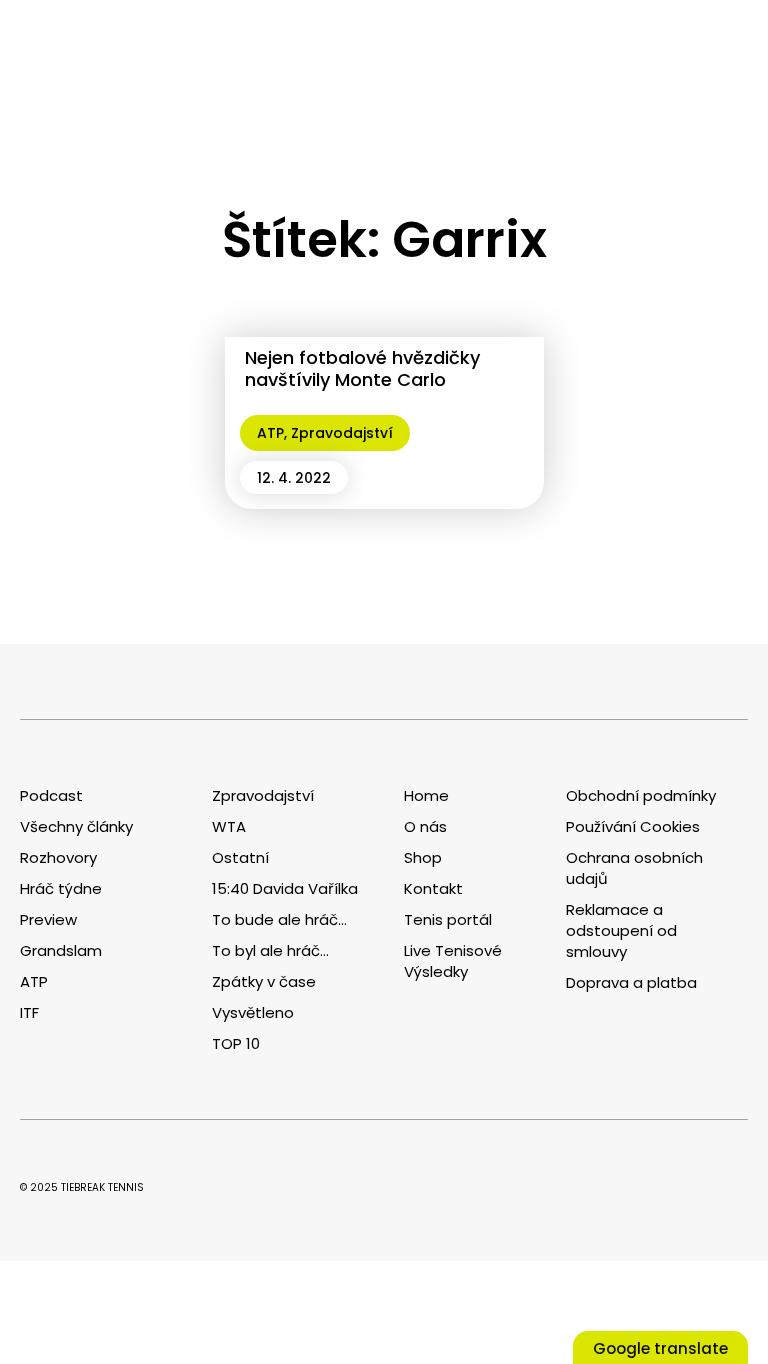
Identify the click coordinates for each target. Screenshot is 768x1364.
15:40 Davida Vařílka (285, 888)
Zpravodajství (342, 433)
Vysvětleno (253, 1012)
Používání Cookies (633, 826)
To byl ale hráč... (270, 950)
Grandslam (61, 950)
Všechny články (76, 826)
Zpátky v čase (264, 981)
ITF (29, 1012)
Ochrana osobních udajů (634, 868)
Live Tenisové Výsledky (453, 961)
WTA (229, 826)
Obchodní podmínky (641, 795)
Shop (423, 857)
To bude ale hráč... (279, 919)
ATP (270, 433)
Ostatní (240, 857)
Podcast (51, 795)
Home (426, 795)
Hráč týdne (61, 888)
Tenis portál (448, 919)
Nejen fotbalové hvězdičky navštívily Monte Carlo (362, 368)
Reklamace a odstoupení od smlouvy (621, 930)
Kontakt (433, 888)
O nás (425, 826)
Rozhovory (58, 857)
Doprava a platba (631, 982)
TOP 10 (236, 1043)
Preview (48, 919)
